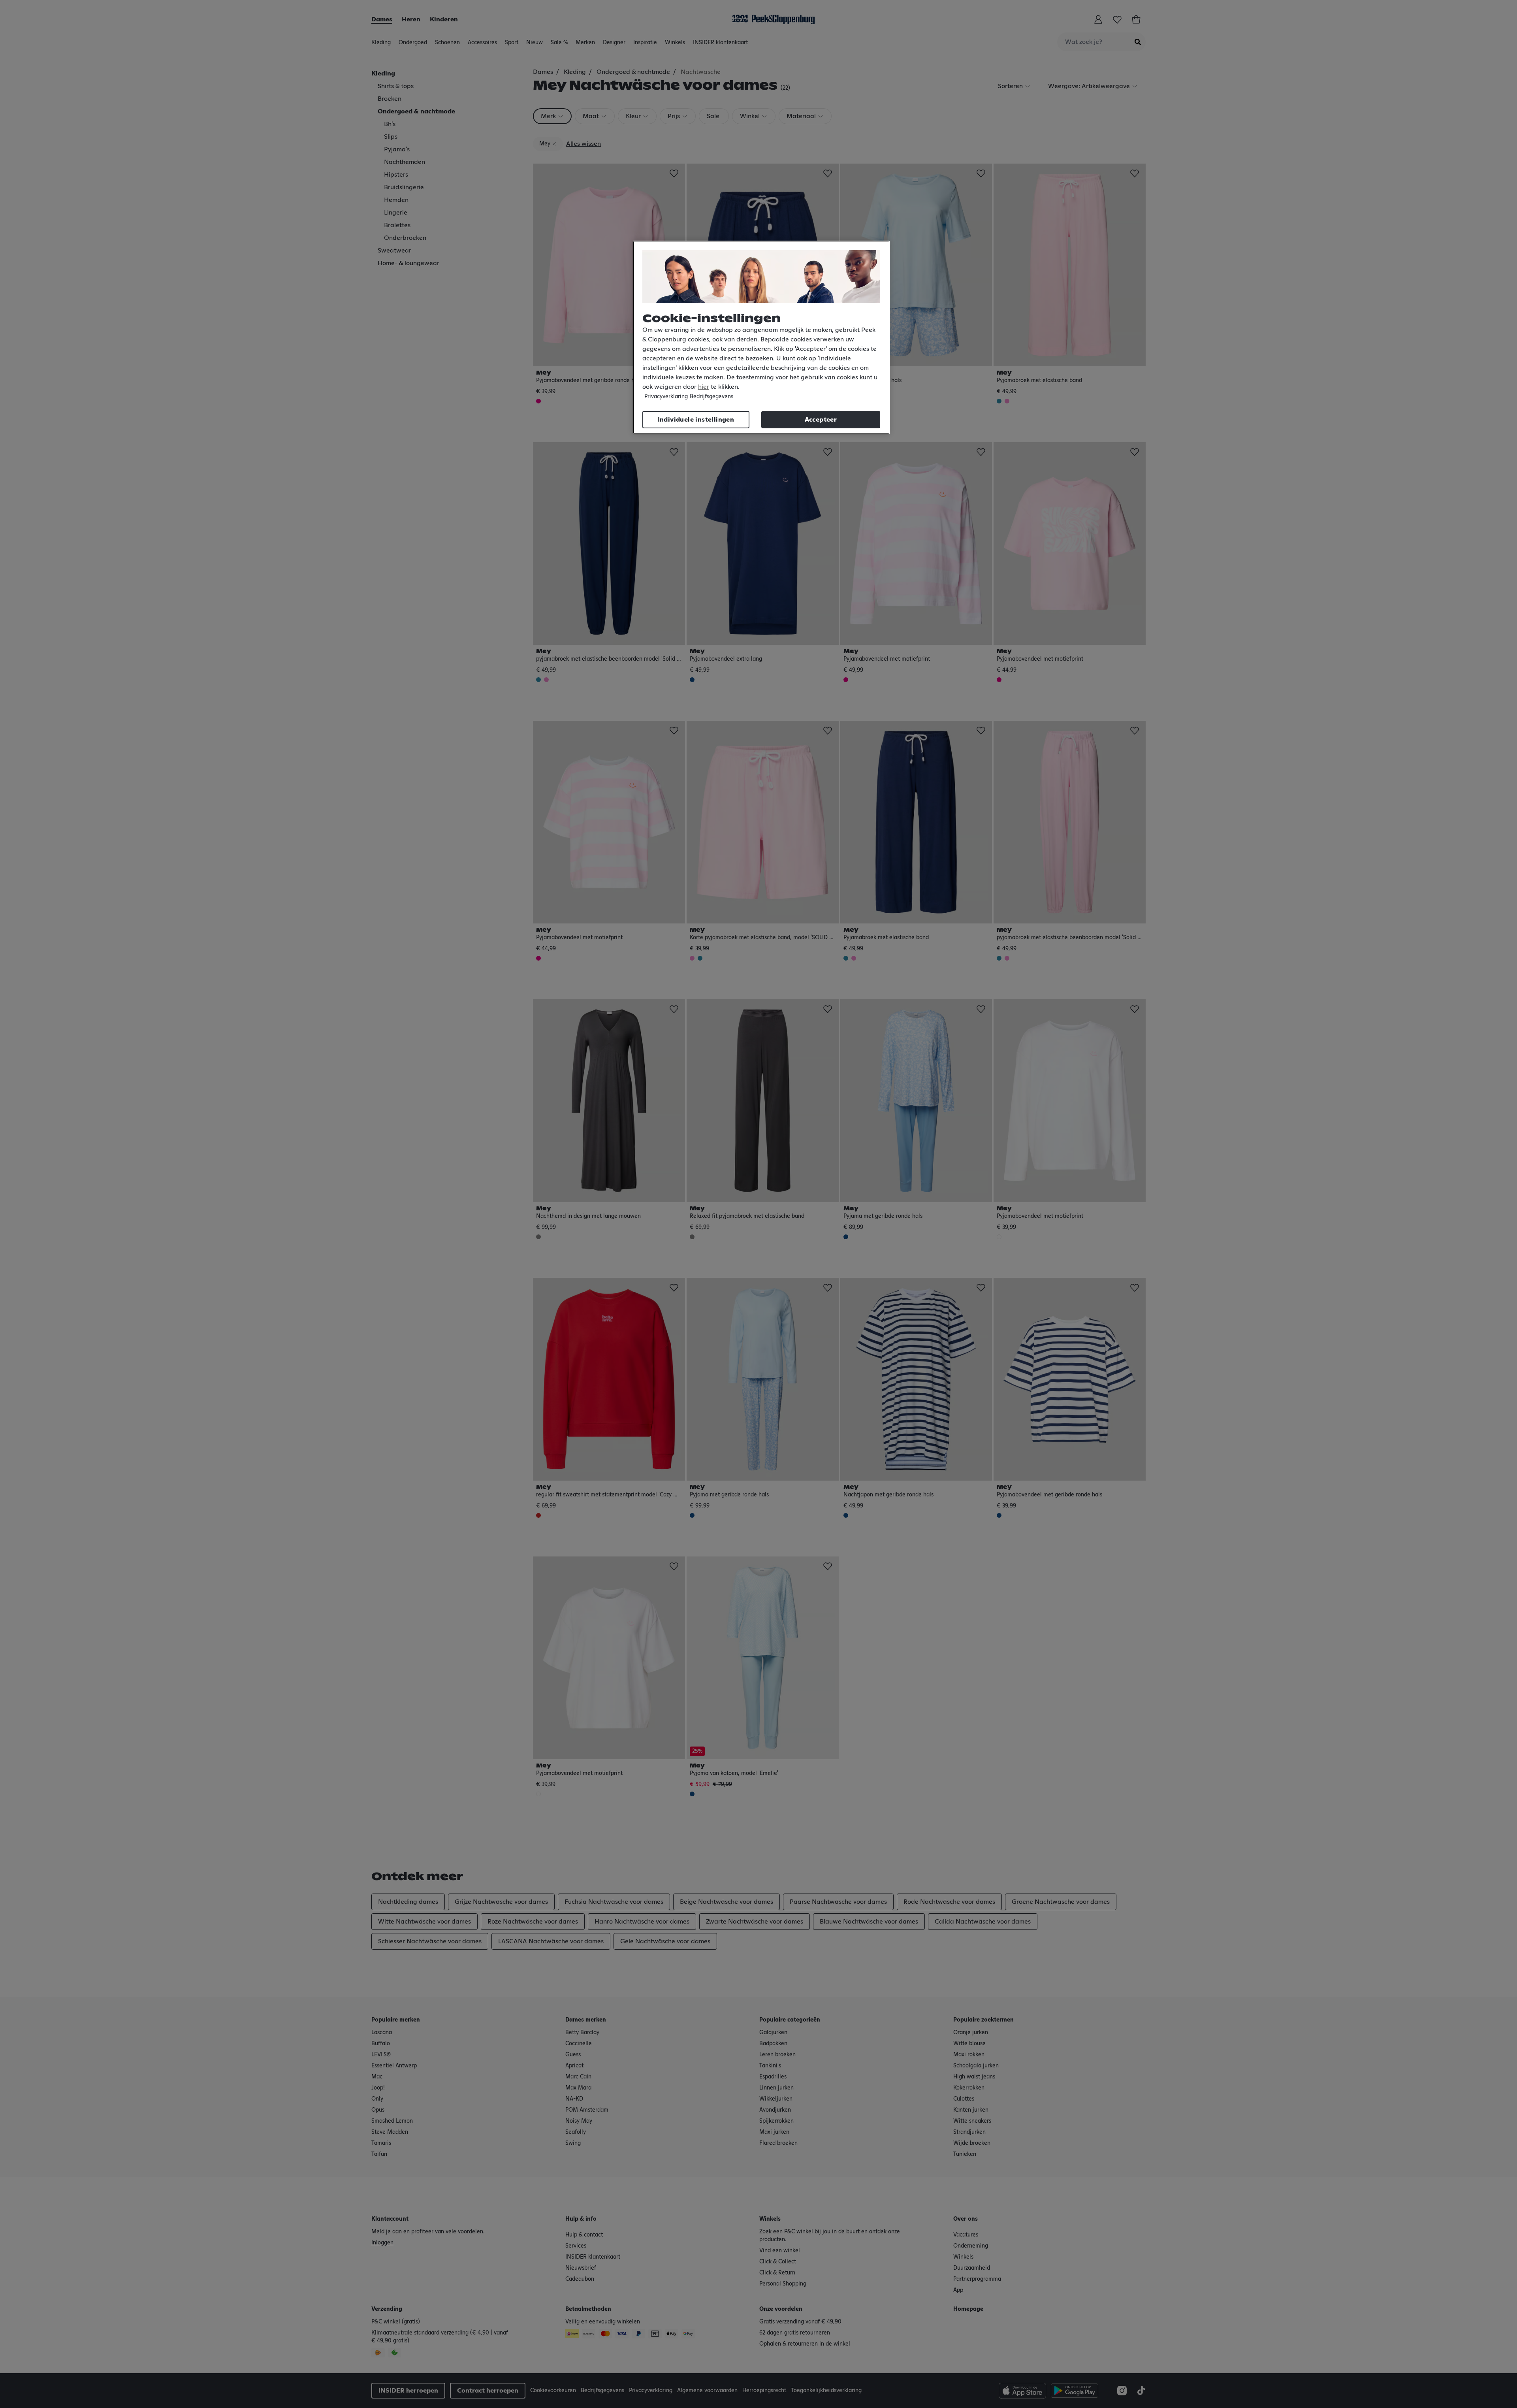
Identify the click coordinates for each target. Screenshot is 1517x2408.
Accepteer (821, 420)
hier (704, 387)
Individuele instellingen (696, 420)
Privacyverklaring (666, 397)
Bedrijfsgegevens (711, 397)
